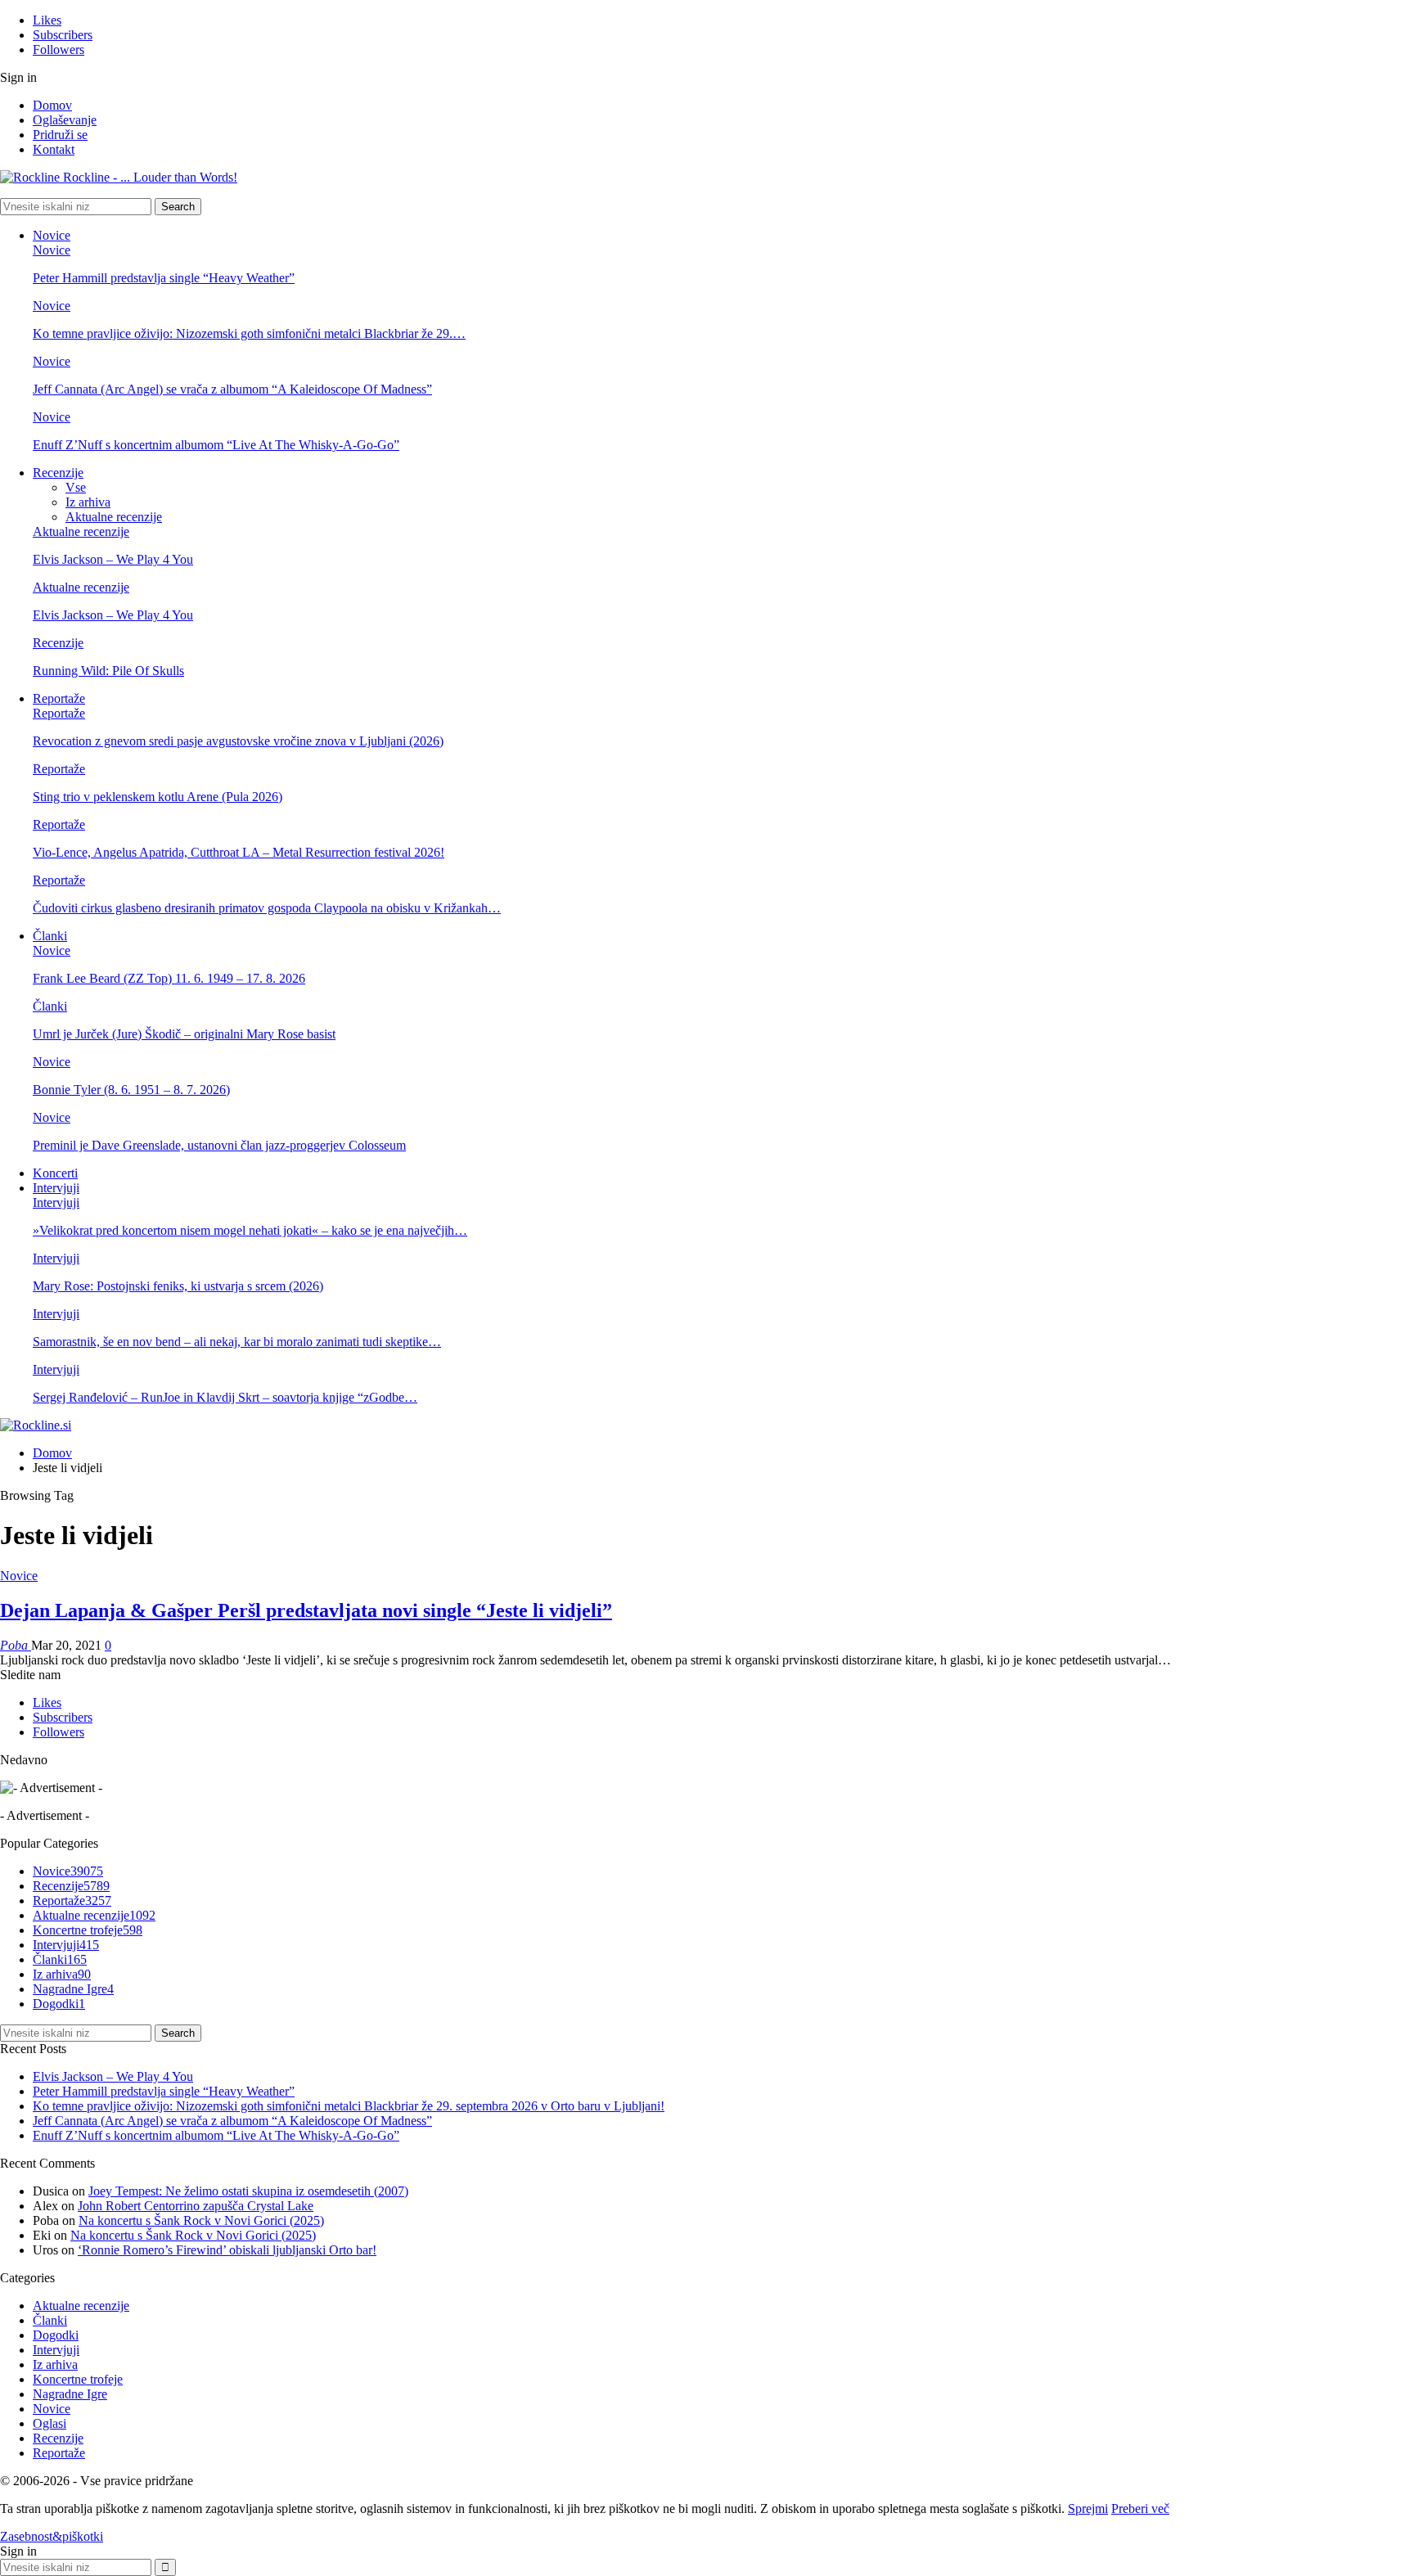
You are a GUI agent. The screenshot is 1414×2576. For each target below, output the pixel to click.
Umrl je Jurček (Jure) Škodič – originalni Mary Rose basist (184, 1034)
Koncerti (55, 1173)
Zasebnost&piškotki (52, 2536)
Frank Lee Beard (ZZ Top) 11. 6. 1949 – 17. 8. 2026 (169, 978)
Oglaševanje (65, 120)
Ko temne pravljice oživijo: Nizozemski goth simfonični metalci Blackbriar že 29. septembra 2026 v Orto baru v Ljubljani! (349, 2106)
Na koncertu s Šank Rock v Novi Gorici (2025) (201, 2220)
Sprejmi (1088, 2508)
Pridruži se (60, 135)
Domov (52, 105)
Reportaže (59, 698)
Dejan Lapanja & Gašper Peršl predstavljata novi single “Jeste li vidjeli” (306, 1610)
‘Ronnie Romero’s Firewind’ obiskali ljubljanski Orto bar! (227, 2250)
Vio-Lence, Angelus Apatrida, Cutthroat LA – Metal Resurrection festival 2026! (239, 852)
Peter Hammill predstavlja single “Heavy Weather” (164, 278)
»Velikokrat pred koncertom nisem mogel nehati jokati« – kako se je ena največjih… (250, 1230)
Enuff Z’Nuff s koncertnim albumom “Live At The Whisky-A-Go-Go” (216, 445)
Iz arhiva (88, 502)
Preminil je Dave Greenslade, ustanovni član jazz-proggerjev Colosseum (219, 1145)
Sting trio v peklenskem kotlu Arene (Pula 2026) (158, 797)
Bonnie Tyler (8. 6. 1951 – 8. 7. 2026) (131, 1090)
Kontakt (54, 149)
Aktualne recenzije (114, 517)
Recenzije (58, 473)
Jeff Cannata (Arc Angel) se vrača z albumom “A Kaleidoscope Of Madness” (232, 389)
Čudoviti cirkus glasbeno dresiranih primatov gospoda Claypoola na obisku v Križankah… (267, 908)
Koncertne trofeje (88, 1930)
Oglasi (50, 2423)
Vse (76, 487)
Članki (50, 936)
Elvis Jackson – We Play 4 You (113, 559)
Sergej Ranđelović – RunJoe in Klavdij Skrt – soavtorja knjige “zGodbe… (225, 1397)
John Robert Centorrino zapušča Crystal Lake (196, 2206)
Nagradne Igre (73, 1989)
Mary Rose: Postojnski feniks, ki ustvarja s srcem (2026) (178, 1286)
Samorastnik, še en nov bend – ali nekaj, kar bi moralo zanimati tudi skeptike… (237, 1342)
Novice (52, 235)
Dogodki (59, 2004)
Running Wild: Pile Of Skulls (108, 671)
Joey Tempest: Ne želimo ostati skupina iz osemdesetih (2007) (248, 2191)
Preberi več (1140, 2508)
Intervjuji (56, 1188)
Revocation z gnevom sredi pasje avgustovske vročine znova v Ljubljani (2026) (238, 741)
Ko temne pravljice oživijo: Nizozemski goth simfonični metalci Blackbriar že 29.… (249, 333)
